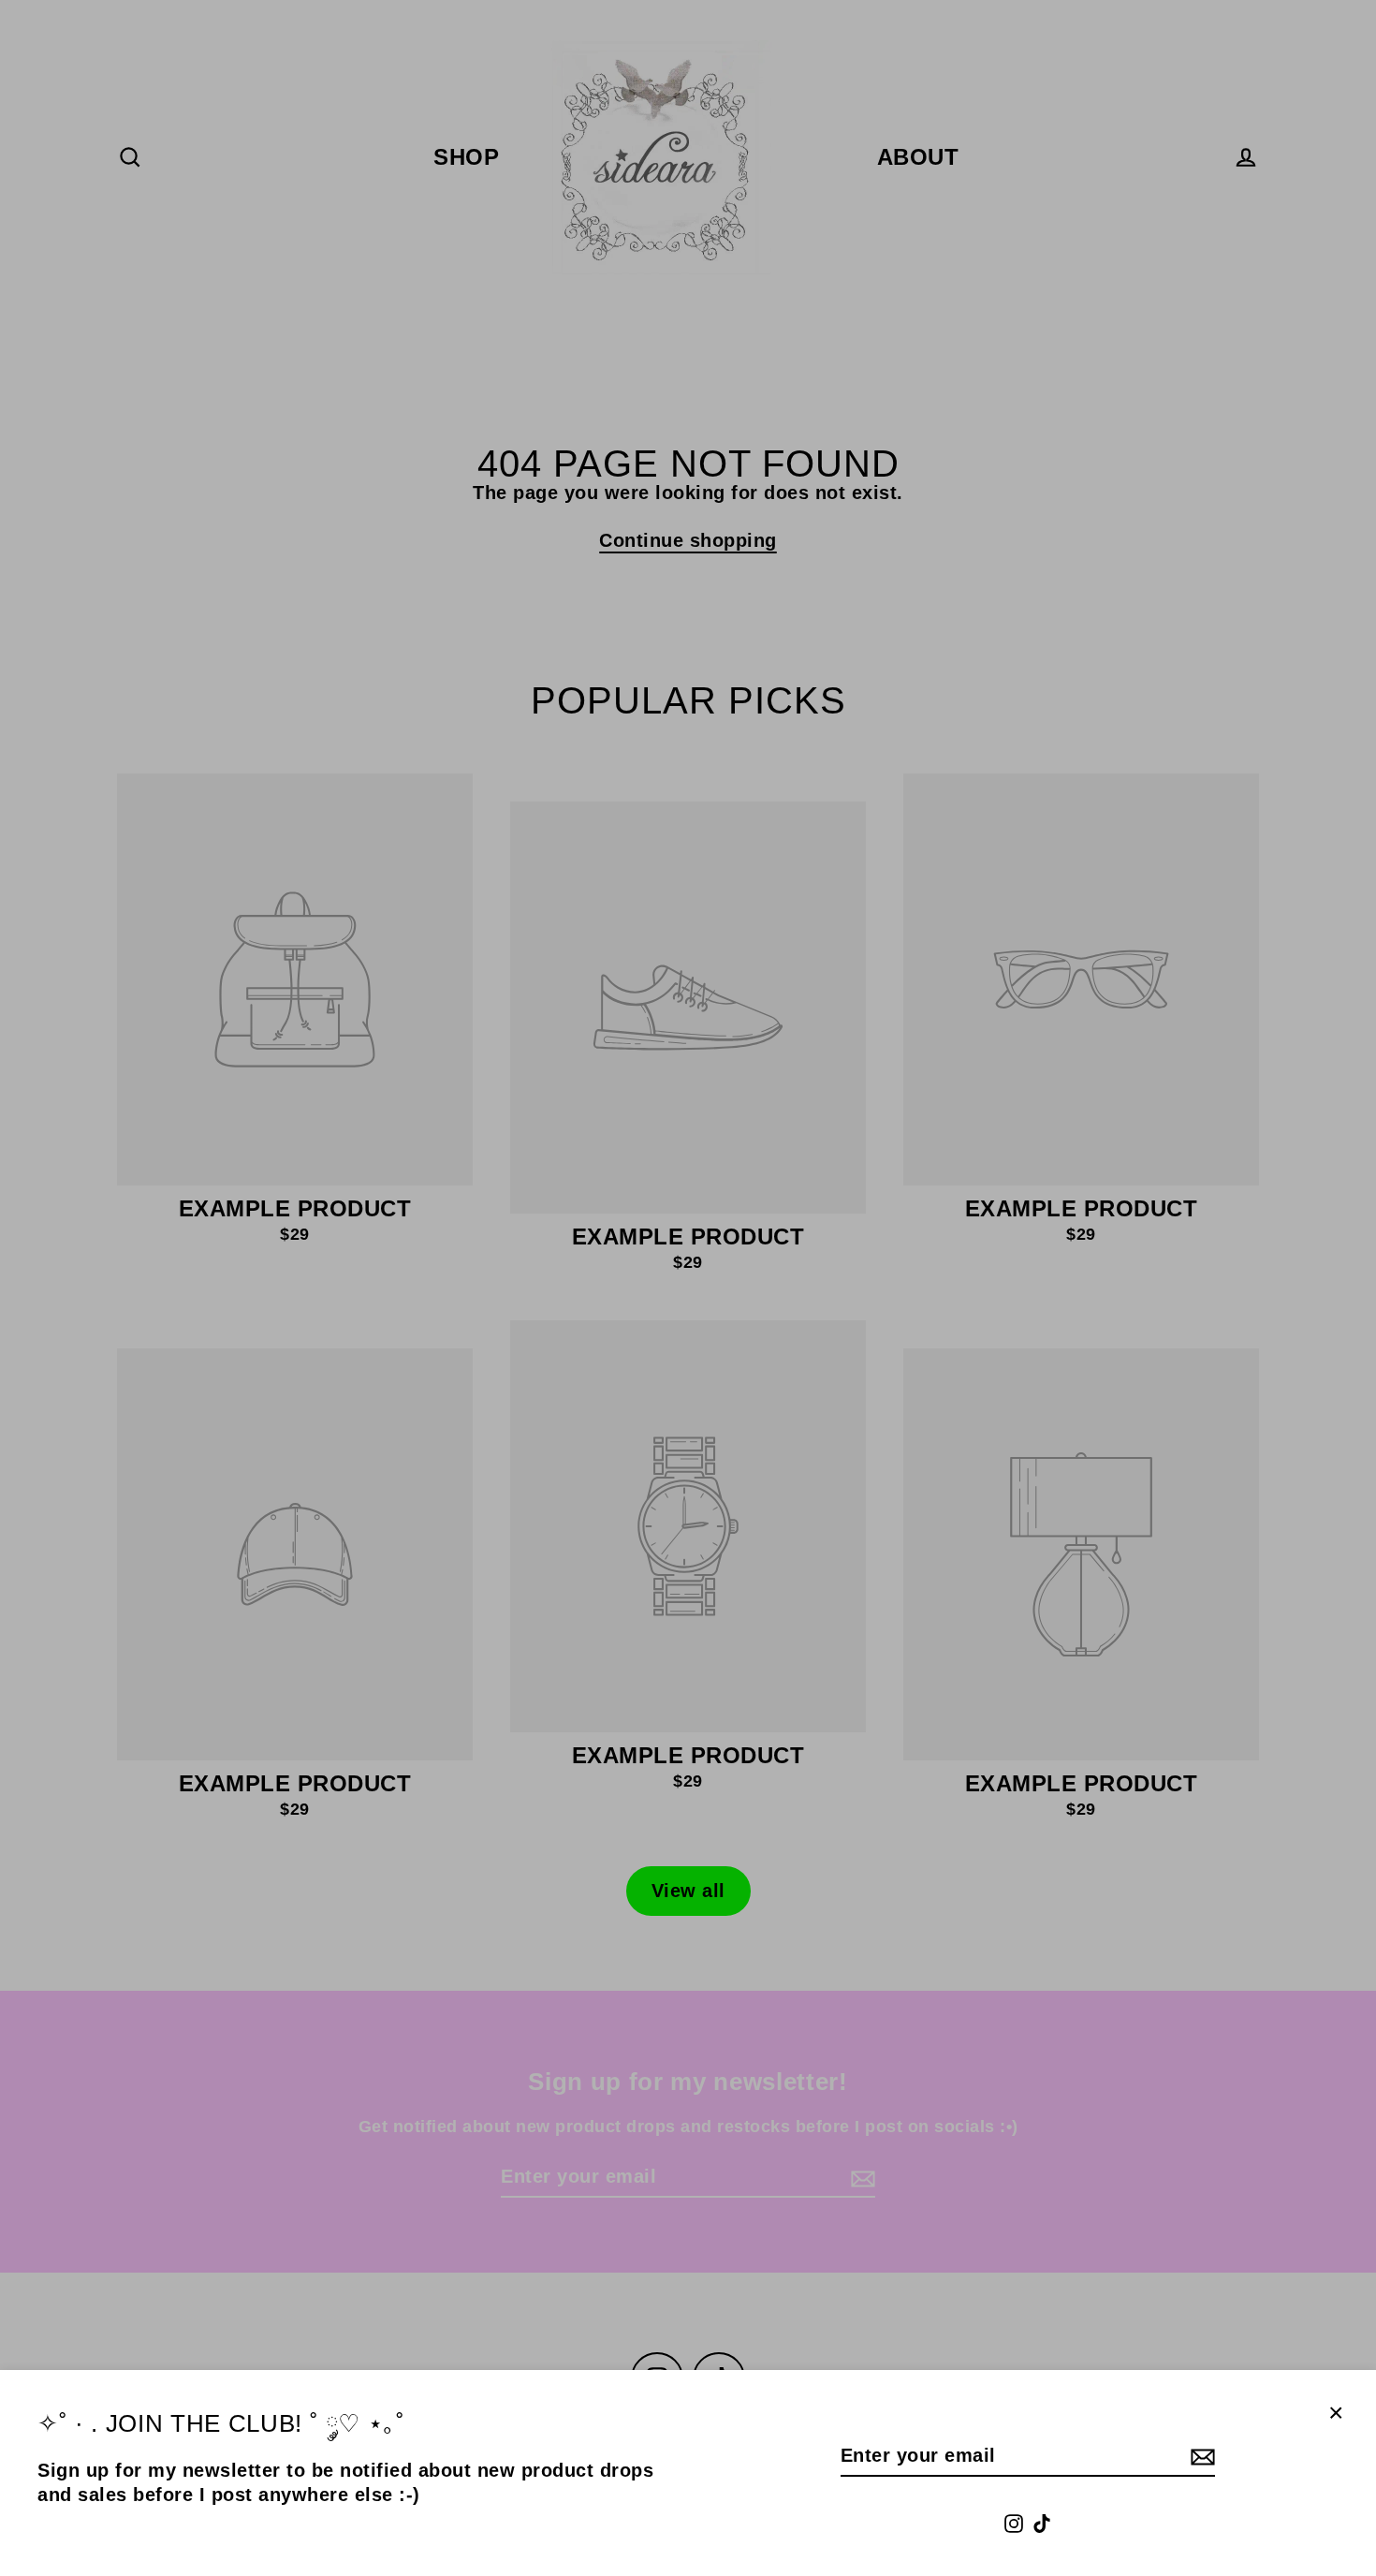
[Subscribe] (1200, 2456)
